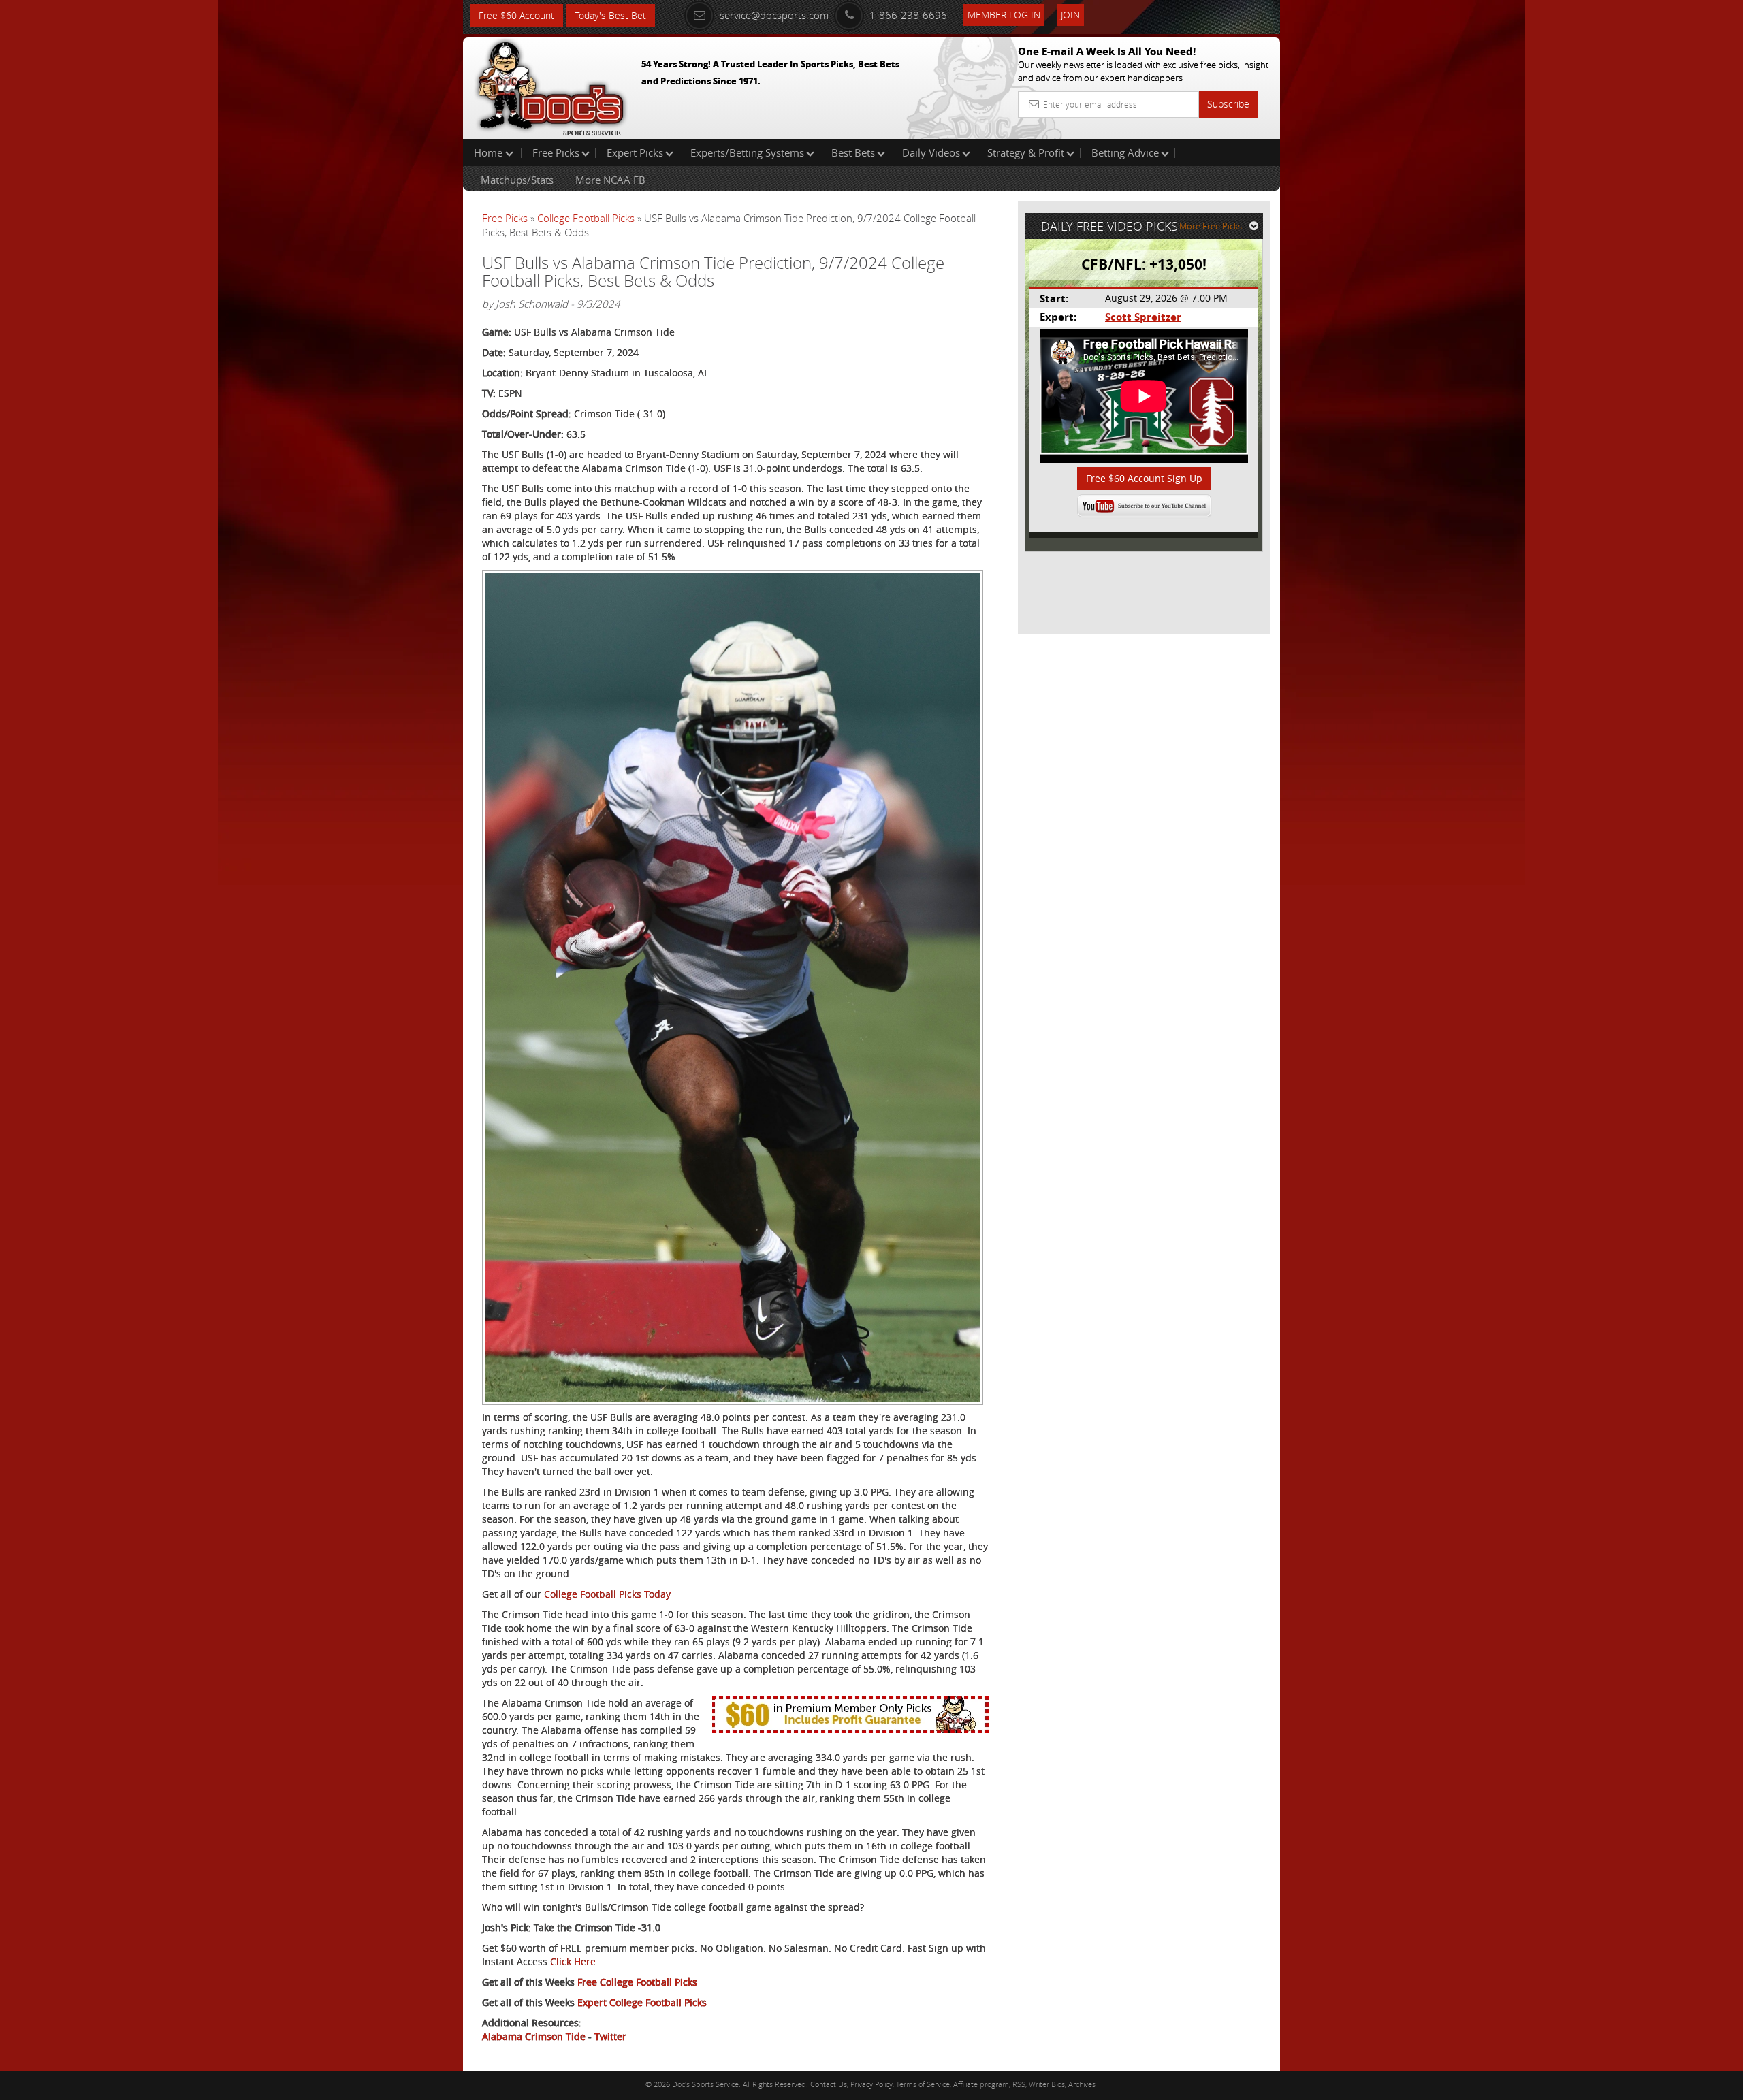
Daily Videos (931, 152)
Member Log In (1004, 15)
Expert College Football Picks (642, 2002)
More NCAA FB (610, 180)
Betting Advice (1125, 152)
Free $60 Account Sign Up (1144, 478)
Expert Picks (635, 152)
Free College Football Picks (637, 1982)
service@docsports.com (774, 15)
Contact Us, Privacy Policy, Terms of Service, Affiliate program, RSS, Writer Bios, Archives (953, 2084)
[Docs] (551, 85)
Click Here (573, 1961)
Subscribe (1228, 104)
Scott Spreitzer (1143, 317)
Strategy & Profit (1026, 152)
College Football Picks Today (607, 1594)
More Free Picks (1211, 226)
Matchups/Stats (517, 180)
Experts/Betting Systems (747, 152)
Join (1070, 15)
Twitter (610, 2036)
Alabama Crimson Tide (534, 2036)
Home (490, 152)
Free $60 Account (516, 15)
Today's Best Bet (610, 15)
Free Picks (556, 152)
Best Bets (853, 152)
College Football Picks (586, 218)
